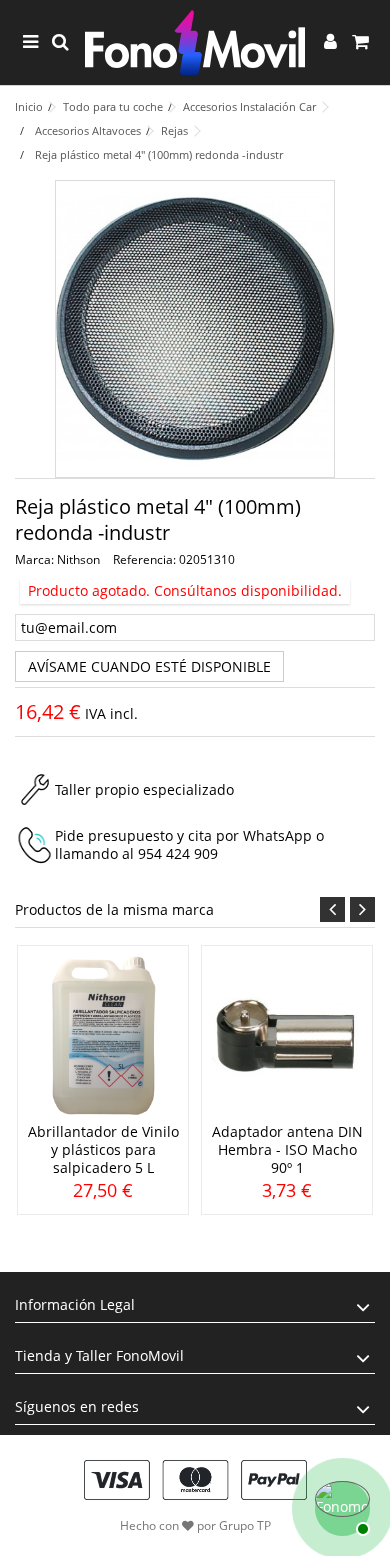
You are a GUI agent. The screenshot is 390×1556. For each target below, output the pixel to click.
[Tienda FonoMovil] (195, 42)
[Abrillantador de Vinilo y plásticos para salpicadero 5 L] (103, 1036)
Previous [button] (332, 909)
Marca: (34, 559)
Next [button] (362, 909)
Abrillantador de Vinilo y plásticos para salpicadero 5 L (103, 1149)
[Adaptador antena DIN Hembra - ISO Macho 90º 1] (287, 1036)
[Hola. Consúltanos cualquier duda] (340, 1506)
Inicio (29, 106)
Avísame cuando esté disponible (149, 666)
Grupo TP (245, 1525)
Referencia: (144, 559)
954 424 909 (178, 853)
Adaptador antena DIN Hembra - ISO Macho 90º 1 (287, 1149)
